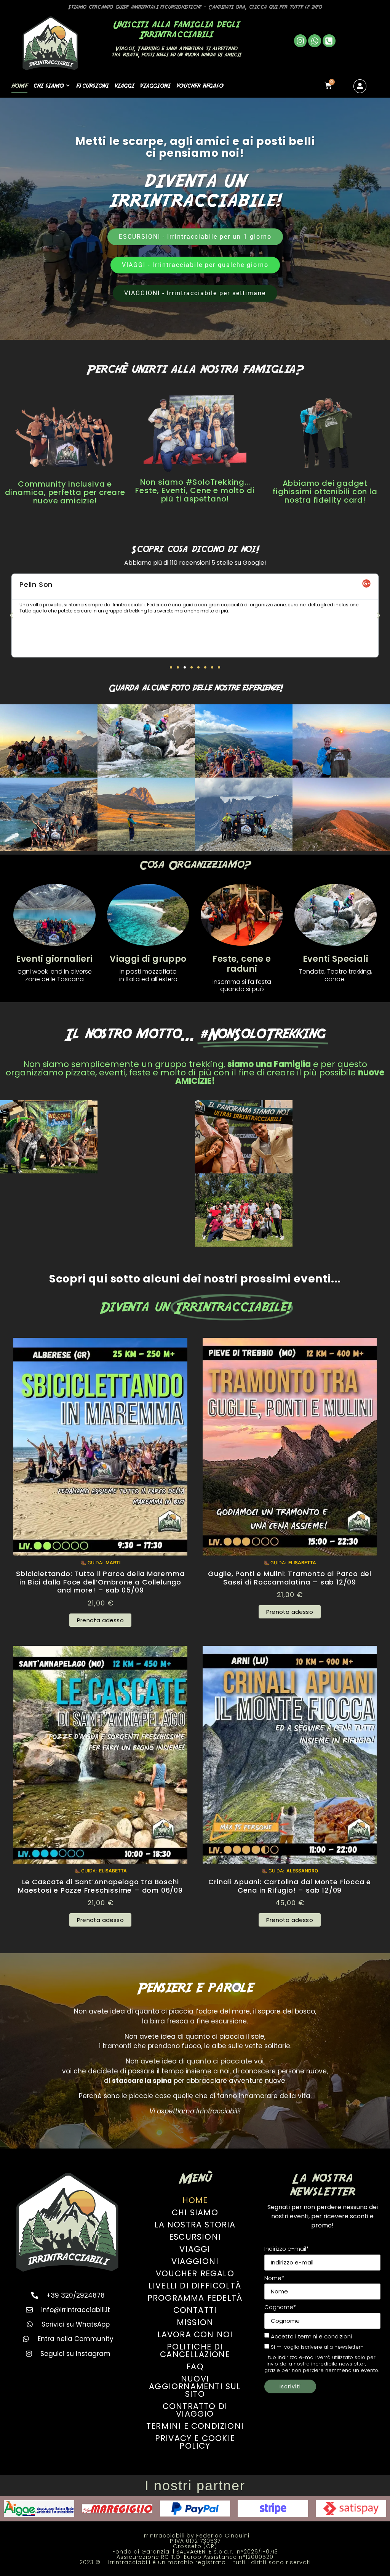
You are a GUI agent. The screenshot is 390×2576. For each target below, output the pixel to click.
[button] (11, 615)
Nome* (274, 2278)
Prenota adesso (100, 1620)
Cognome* (280, 2307)
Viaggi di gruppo (148, 959)
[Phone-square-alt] (329, 41)
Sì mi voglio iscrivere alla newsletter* (317, 2347)
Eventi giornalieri (54, 959)
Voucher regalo (200, 85)
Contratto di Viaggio (195, 2410)
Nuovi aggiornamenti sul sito (195, 2386)
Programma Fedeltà (195, 2298)
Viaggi (124, 85)
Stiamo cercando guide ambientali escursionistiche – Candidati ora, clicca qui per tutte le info (195, 7)
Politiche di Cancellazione (195, 2350)
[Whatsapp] (315, 41)
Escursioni (92, 85)
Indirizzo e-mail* (287, 2249)
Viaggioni (155, 85)
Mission (195, 2322)
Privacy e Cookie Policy (195, 2442)
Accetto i (311, 2337)
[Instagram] (300, 41)
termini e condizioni (325, 2336)
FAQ (195, 2366)
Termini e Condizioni (195, 2426)
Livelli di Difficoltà (195, 2286)
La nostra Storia (195, 2225)
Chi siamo (49, 85)
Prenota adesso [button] (290, 1612)
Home (19, 85)
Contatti (195, 2310)
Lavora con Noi (195, 2334)
